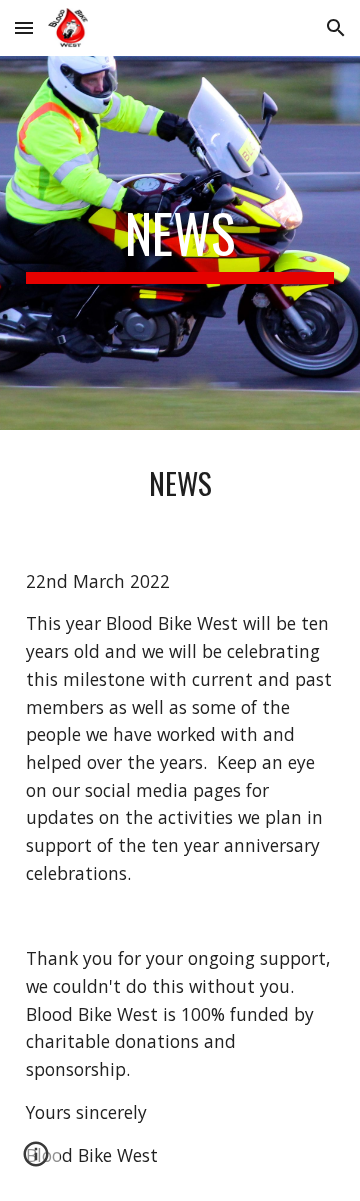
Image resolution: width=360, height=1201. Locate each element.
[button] (24, 27)
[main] (180, 243)
